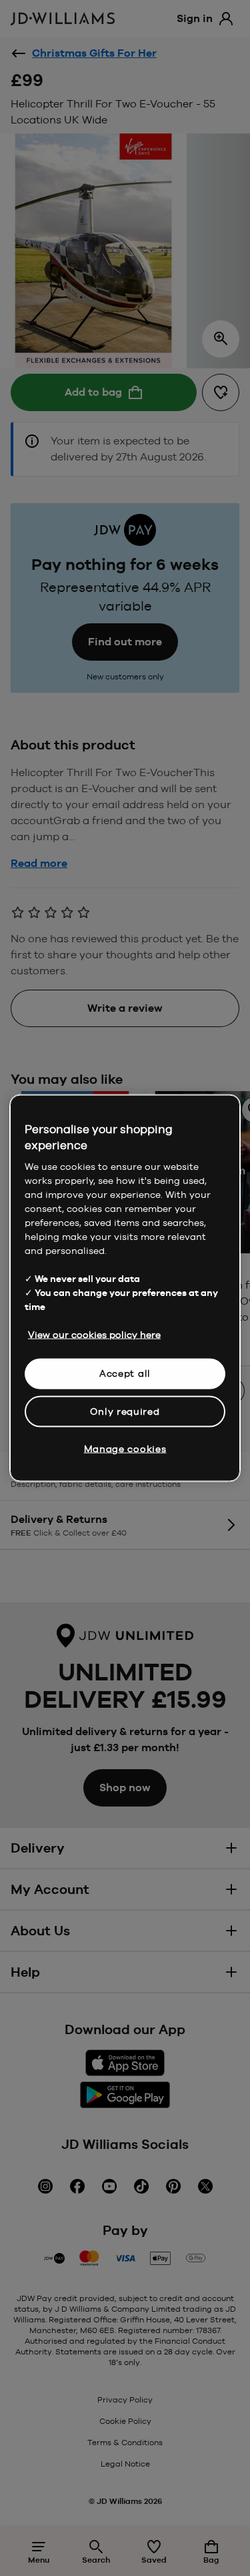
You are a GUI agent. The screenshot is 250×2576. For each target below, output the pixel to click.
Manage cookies (125, 1449)
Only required (125, 1411)
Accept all (125, 1373)
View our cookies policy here (94, 1335)
